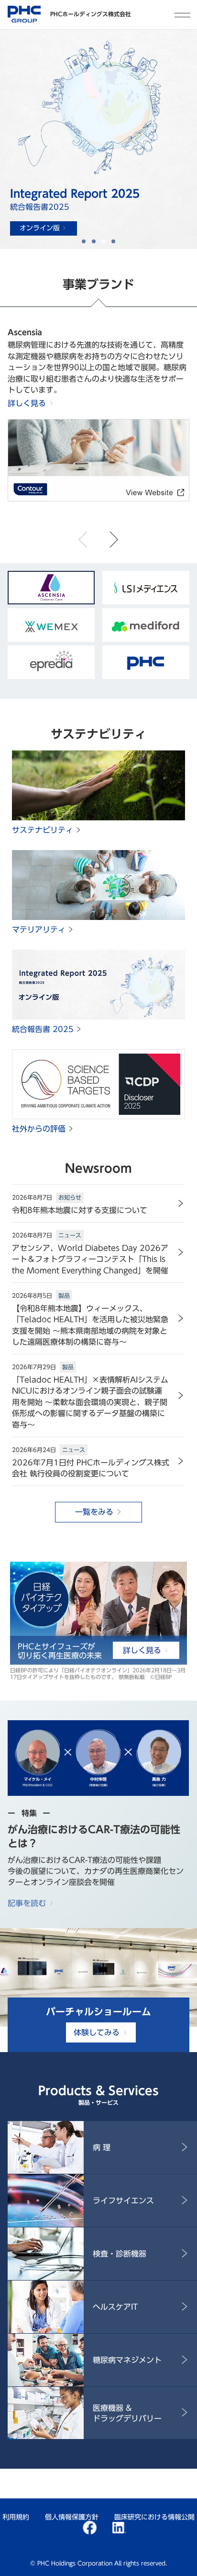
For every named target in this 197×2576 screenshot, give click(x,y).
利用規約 (16, 2517)
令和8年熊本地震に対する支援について (80, 1210)
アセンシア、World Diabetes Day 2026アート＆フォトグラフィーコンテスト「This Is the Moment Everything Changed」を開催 (90, 1259)
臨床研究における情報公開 (154, 2517)
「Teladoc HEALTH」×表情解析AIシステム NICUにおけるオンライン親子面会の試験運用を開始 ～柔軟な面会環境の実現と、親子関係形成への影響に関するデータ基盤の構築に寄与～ (90, 1402)
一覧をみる (94, 1512)
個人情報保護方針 (72, 2517)
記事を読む (27, 1903)
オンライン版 (40, 228)
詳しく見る (27, 403)
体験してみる (97, 2032)
